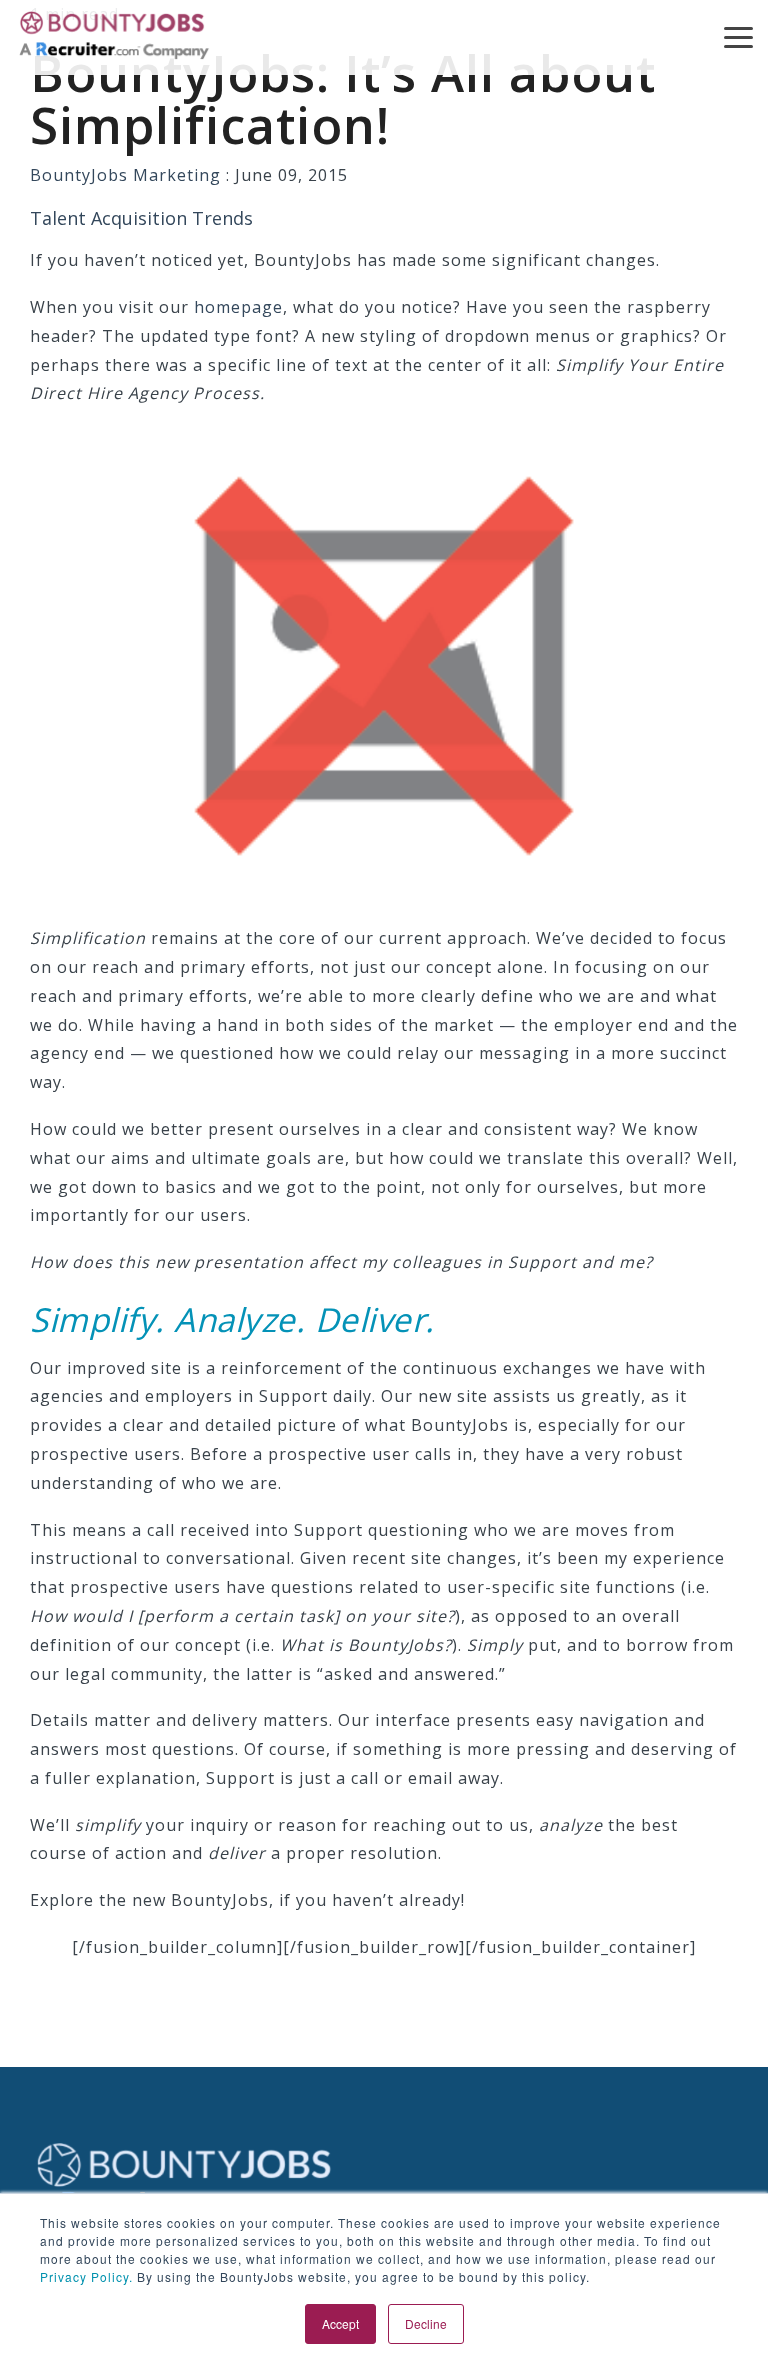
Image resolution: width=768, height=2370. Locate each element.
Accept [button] (340, 2323)
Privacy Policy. (86, 2276)
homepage (238, 307)
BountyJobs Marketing (128, 175)
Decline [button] (426, 2323)
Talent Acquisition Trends (141, 218)
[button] (738, 36)
